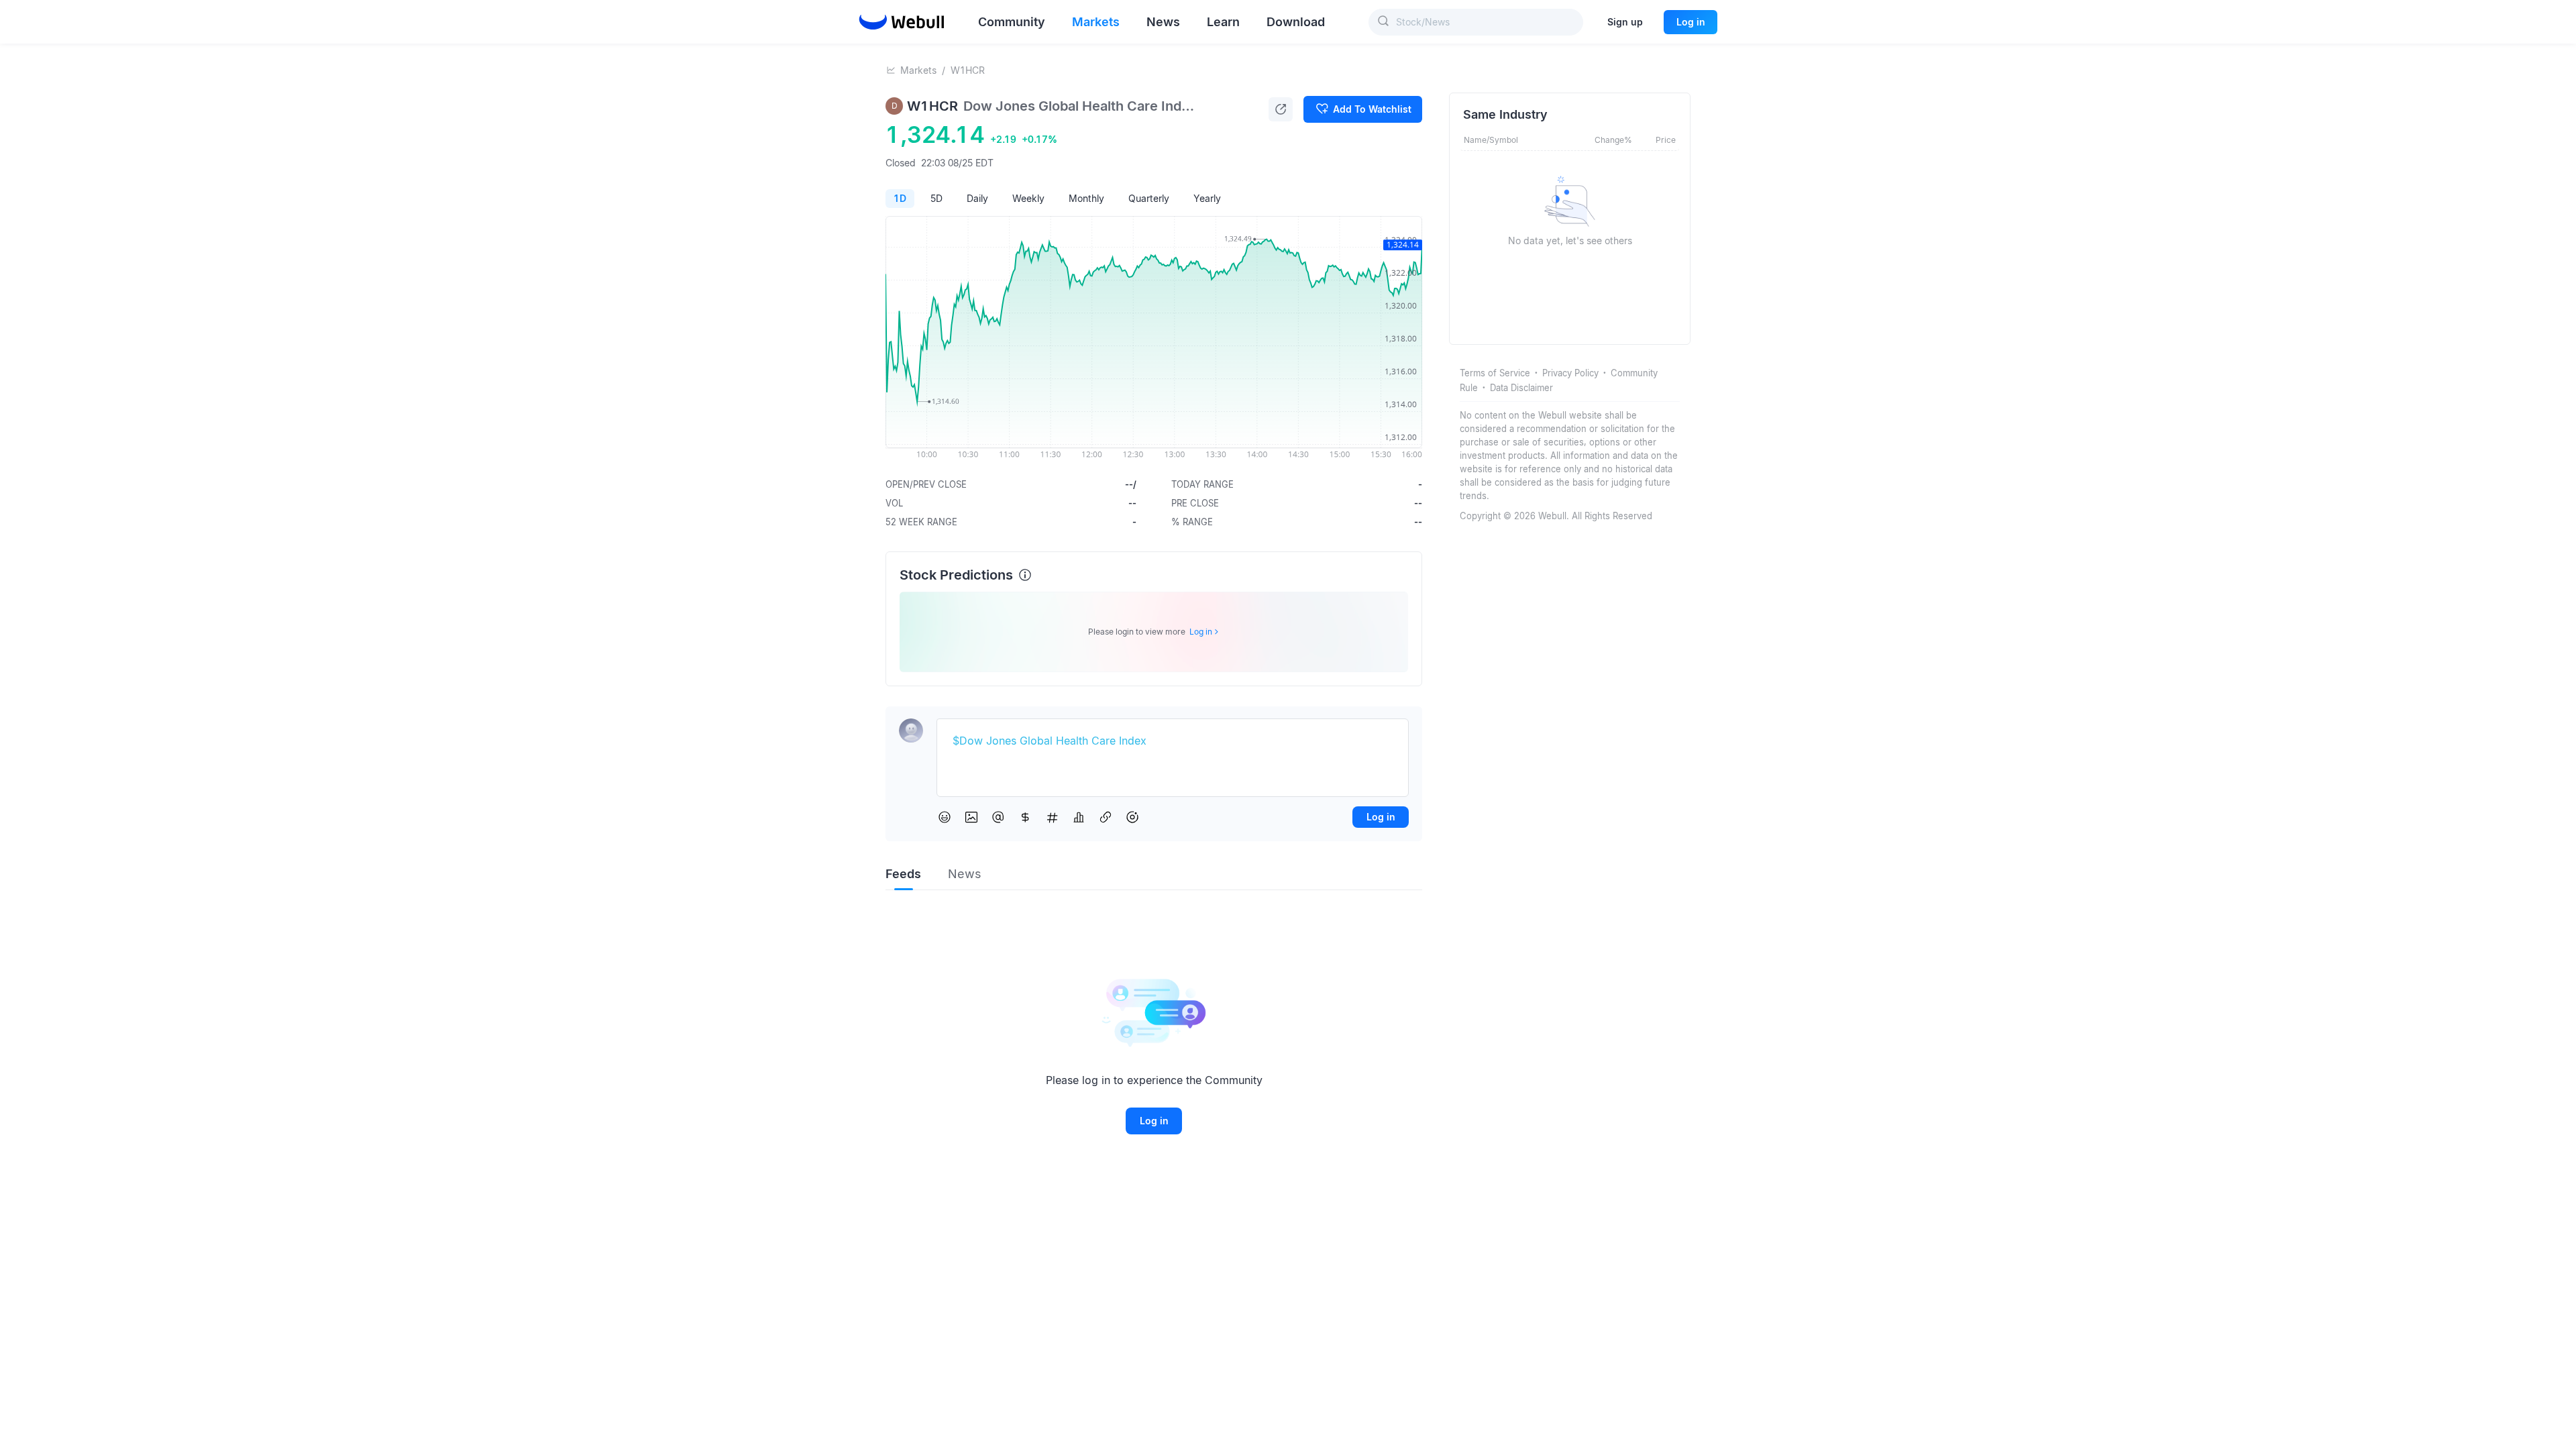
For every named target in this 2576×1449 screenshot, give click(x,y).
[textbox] (1173, 741)
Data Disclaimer (1521, 388)
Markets (918, 70)
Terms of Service (1495, 373)
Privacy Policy (1570, 373)
